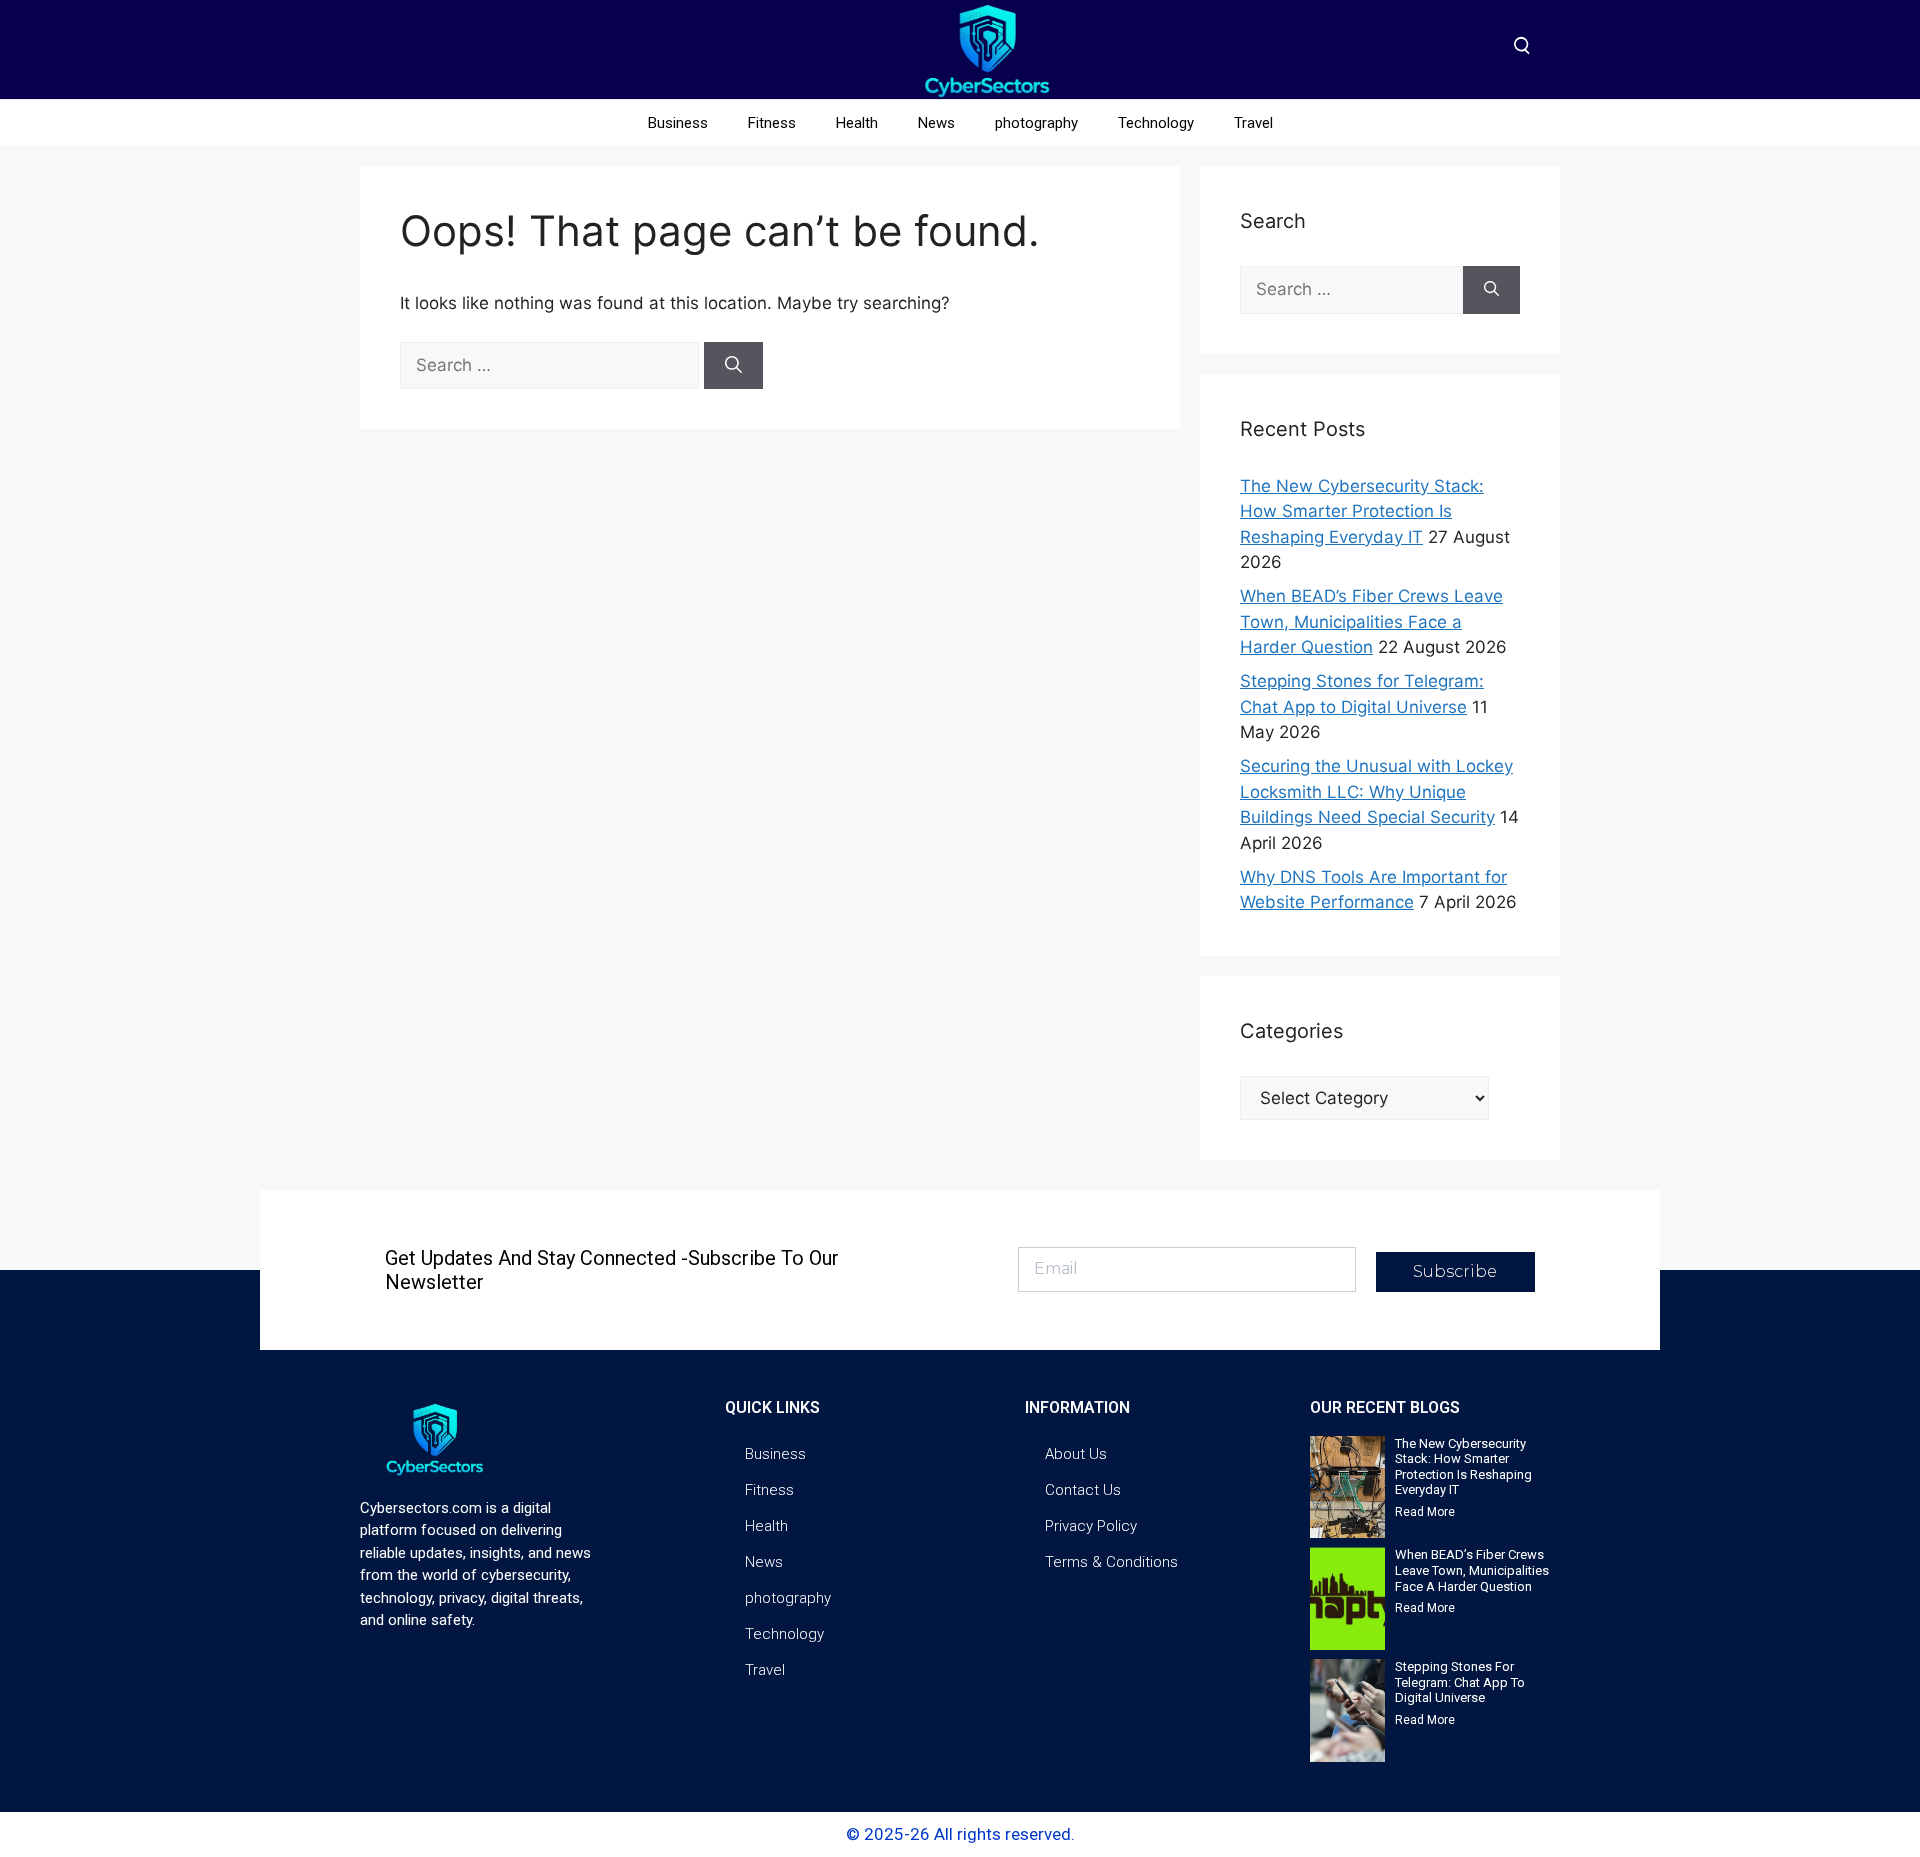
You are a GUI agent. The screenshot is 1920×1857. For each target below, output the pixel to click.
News (936, 123)
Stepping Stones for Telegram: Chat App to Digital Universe (1460, 1682)
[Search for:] (552, 365)
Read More (1425, 1512)
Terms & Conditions (1111, 1562)
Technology (1156, 123)
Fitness (772, 123)
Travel (1253, 123)
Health (857, 123)
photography (1036, 123)
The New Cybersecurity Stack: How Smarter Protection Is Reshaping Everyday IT (1362, 511)
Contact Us (1083, 1490)
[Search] (733, 366)
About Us (1076, 1454)
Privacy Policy (1091, 1526)
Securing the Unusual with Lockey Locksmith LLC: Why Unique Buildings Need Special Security (1376, 791)
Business (678, 123)
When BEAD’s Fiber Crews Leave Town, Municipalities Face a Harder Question (1371, 621)
